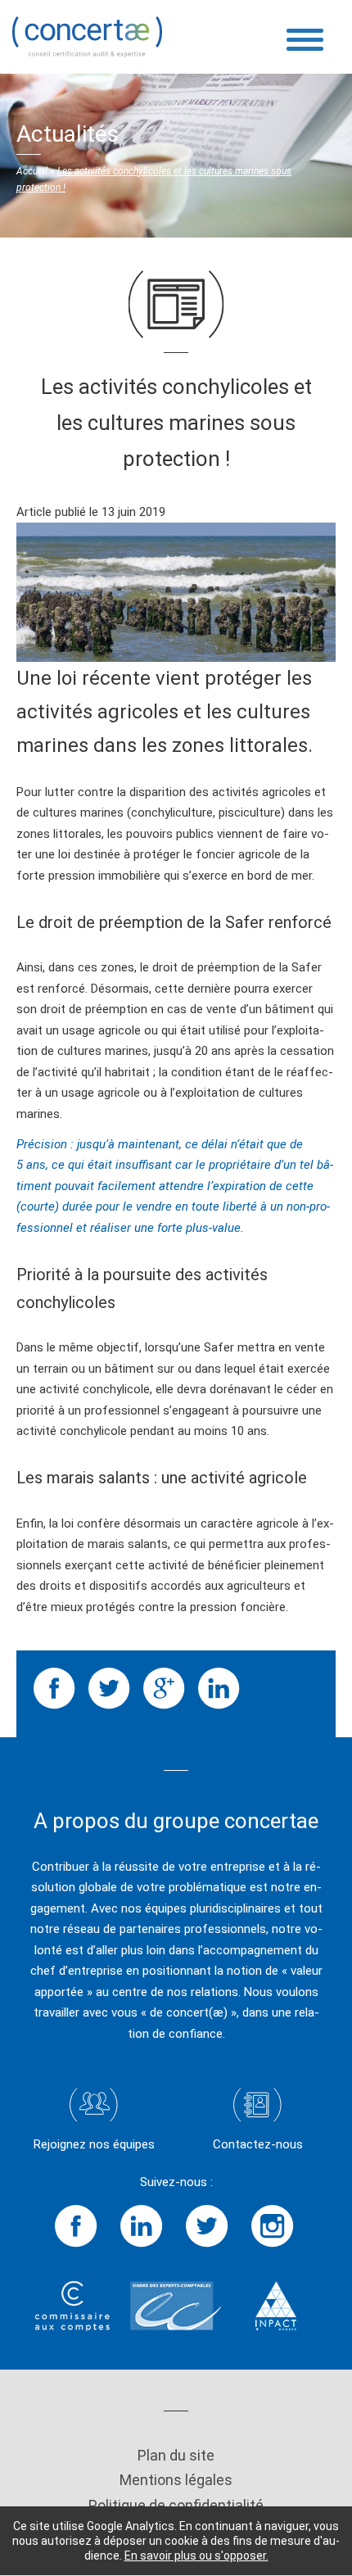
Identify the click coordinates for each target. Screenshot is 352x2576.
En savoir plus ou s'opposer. (196, 2556)
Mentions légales (176, 2480)
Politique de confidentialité (176, 2505)
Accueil (32, 171)
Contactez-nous (258, 2144)
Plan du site (176, 2455)
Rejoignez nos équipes (94, 2144)
